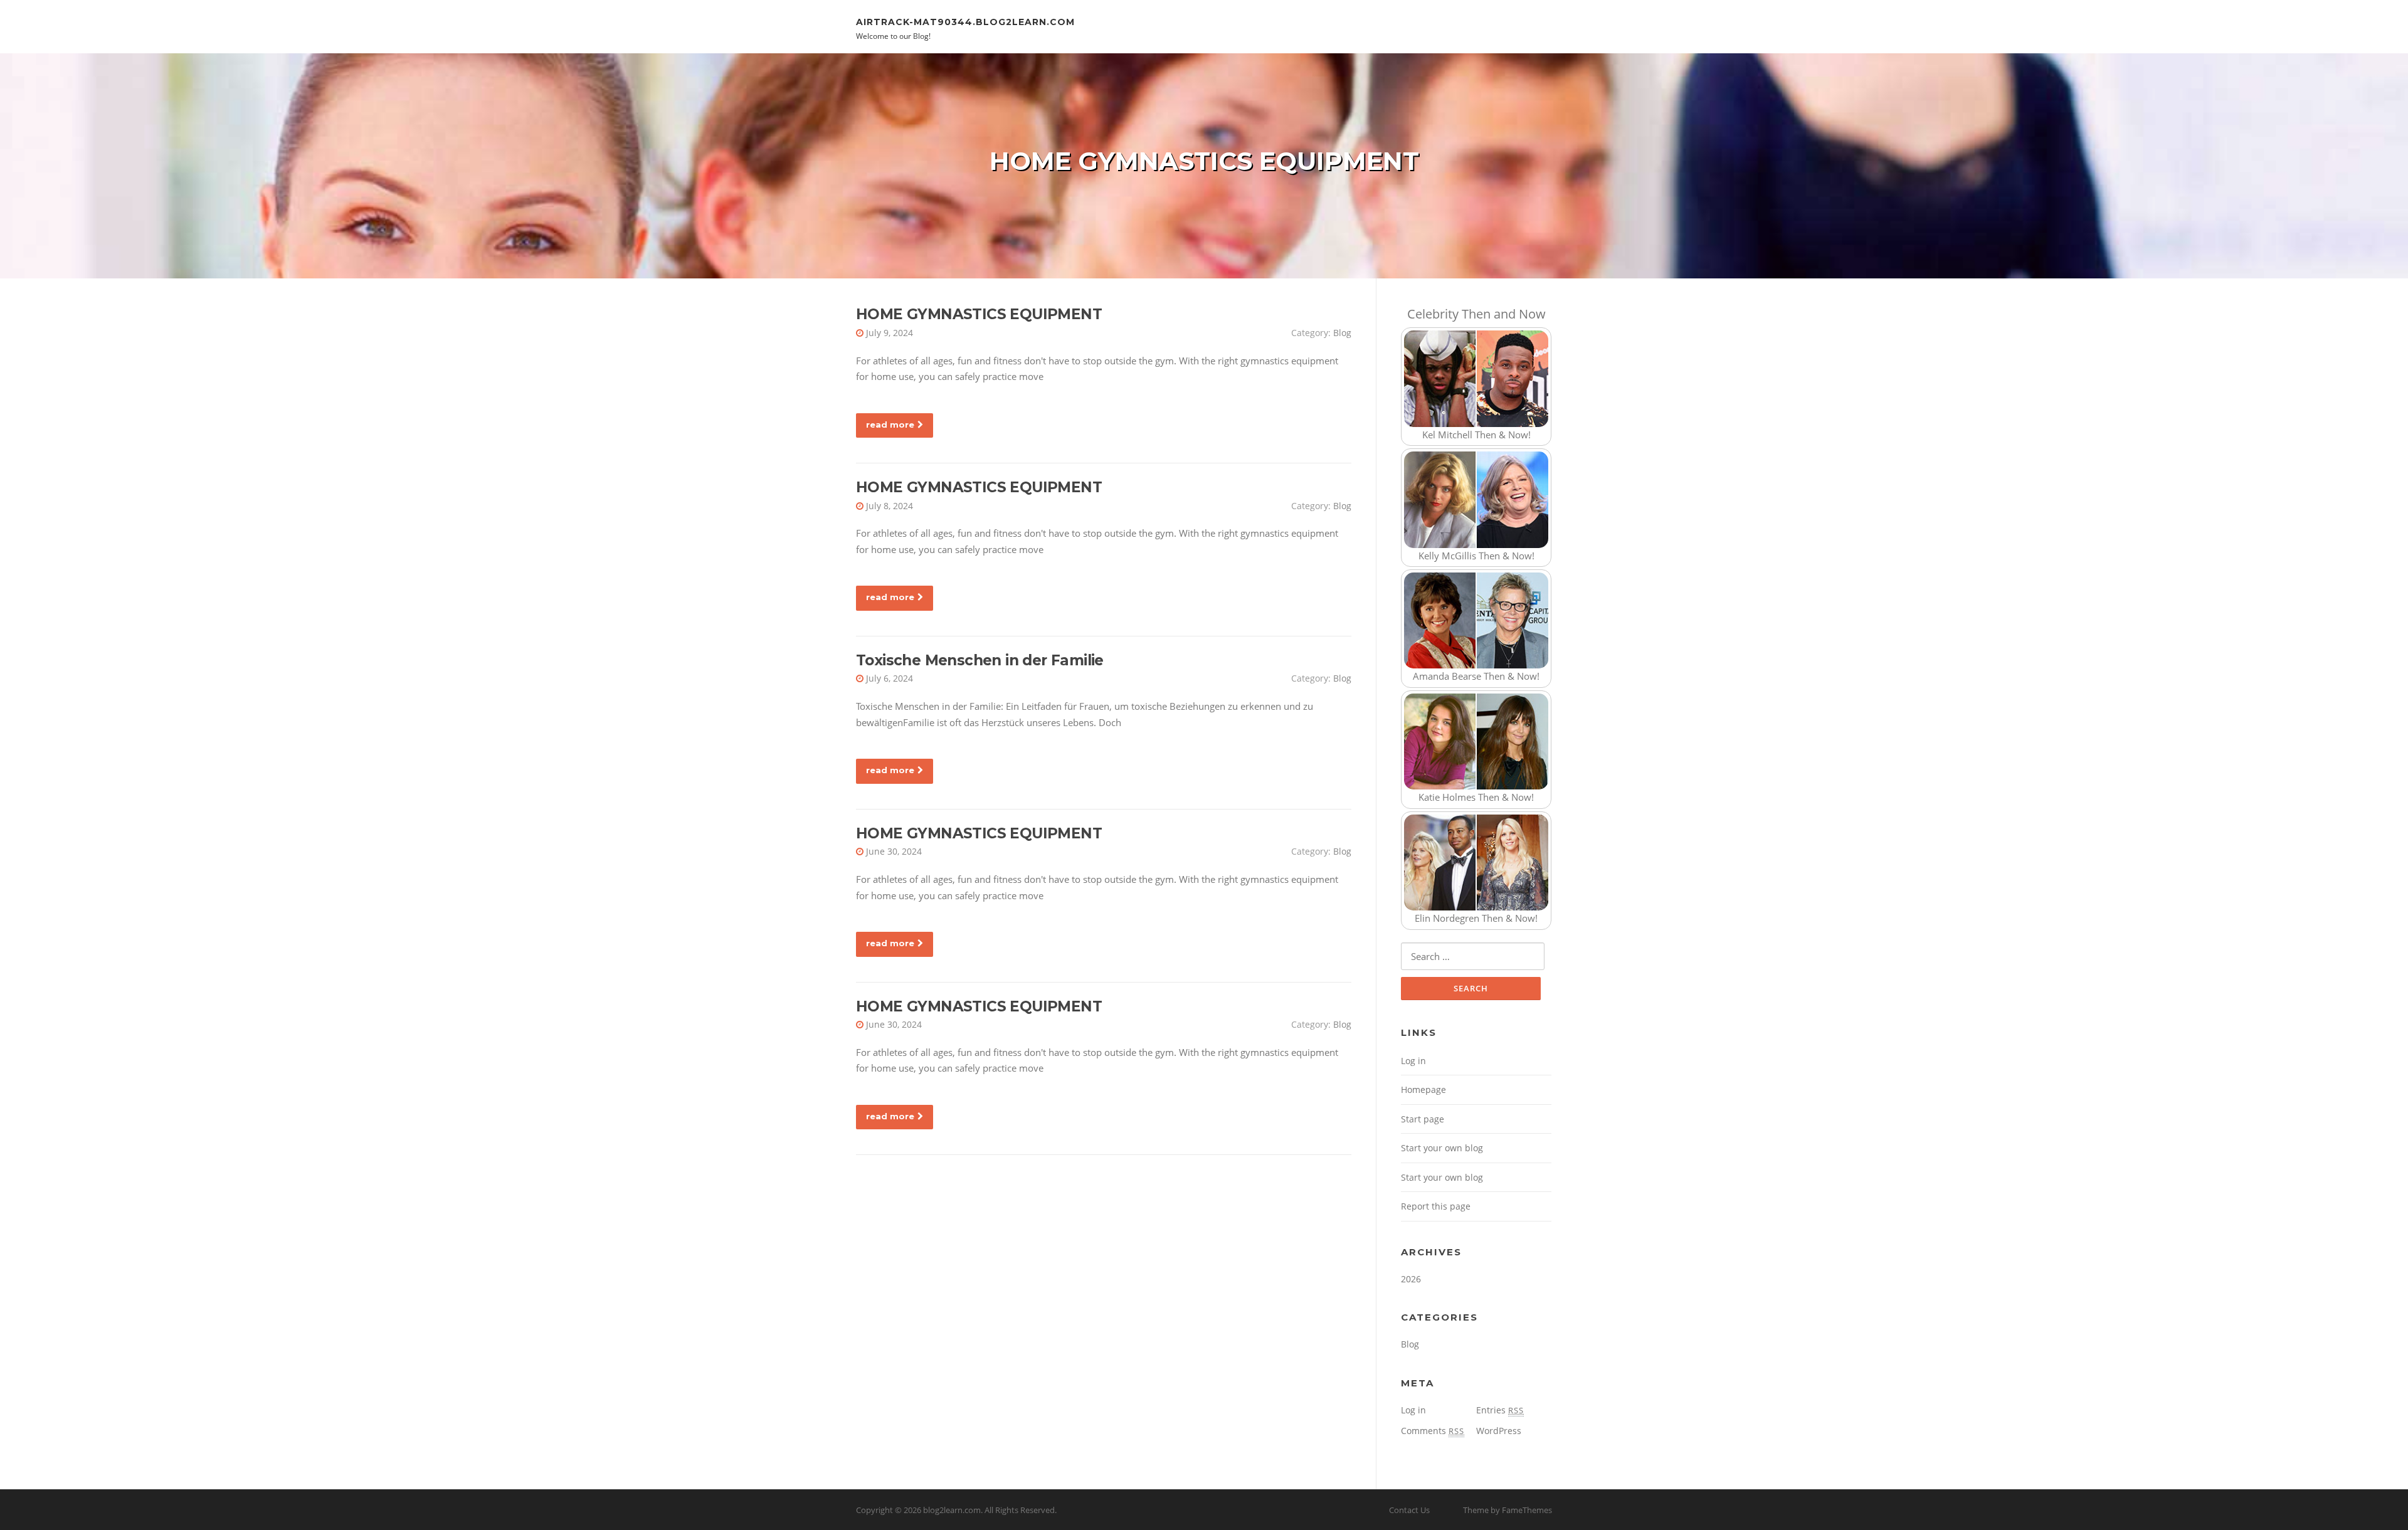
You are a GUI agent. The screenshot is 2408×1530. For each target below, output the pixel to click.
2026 (1411, 1279)
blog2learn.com (952, 1510)
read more (890, 425)
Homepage (1423, 1089)
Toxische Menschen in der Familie (980, 660)
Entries (1500, 1410)
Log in (1413, 1061)
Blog (1342, 333)
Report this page (1436, 1206)
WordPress (1499, 1431)
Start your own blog (1442, 1148)
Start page (1423, 1119)
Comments (1433, 1431)
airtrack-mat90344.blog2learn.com (965, 21)
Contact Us (1409, 1510)
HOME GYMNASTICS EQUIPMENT (979, 314)
